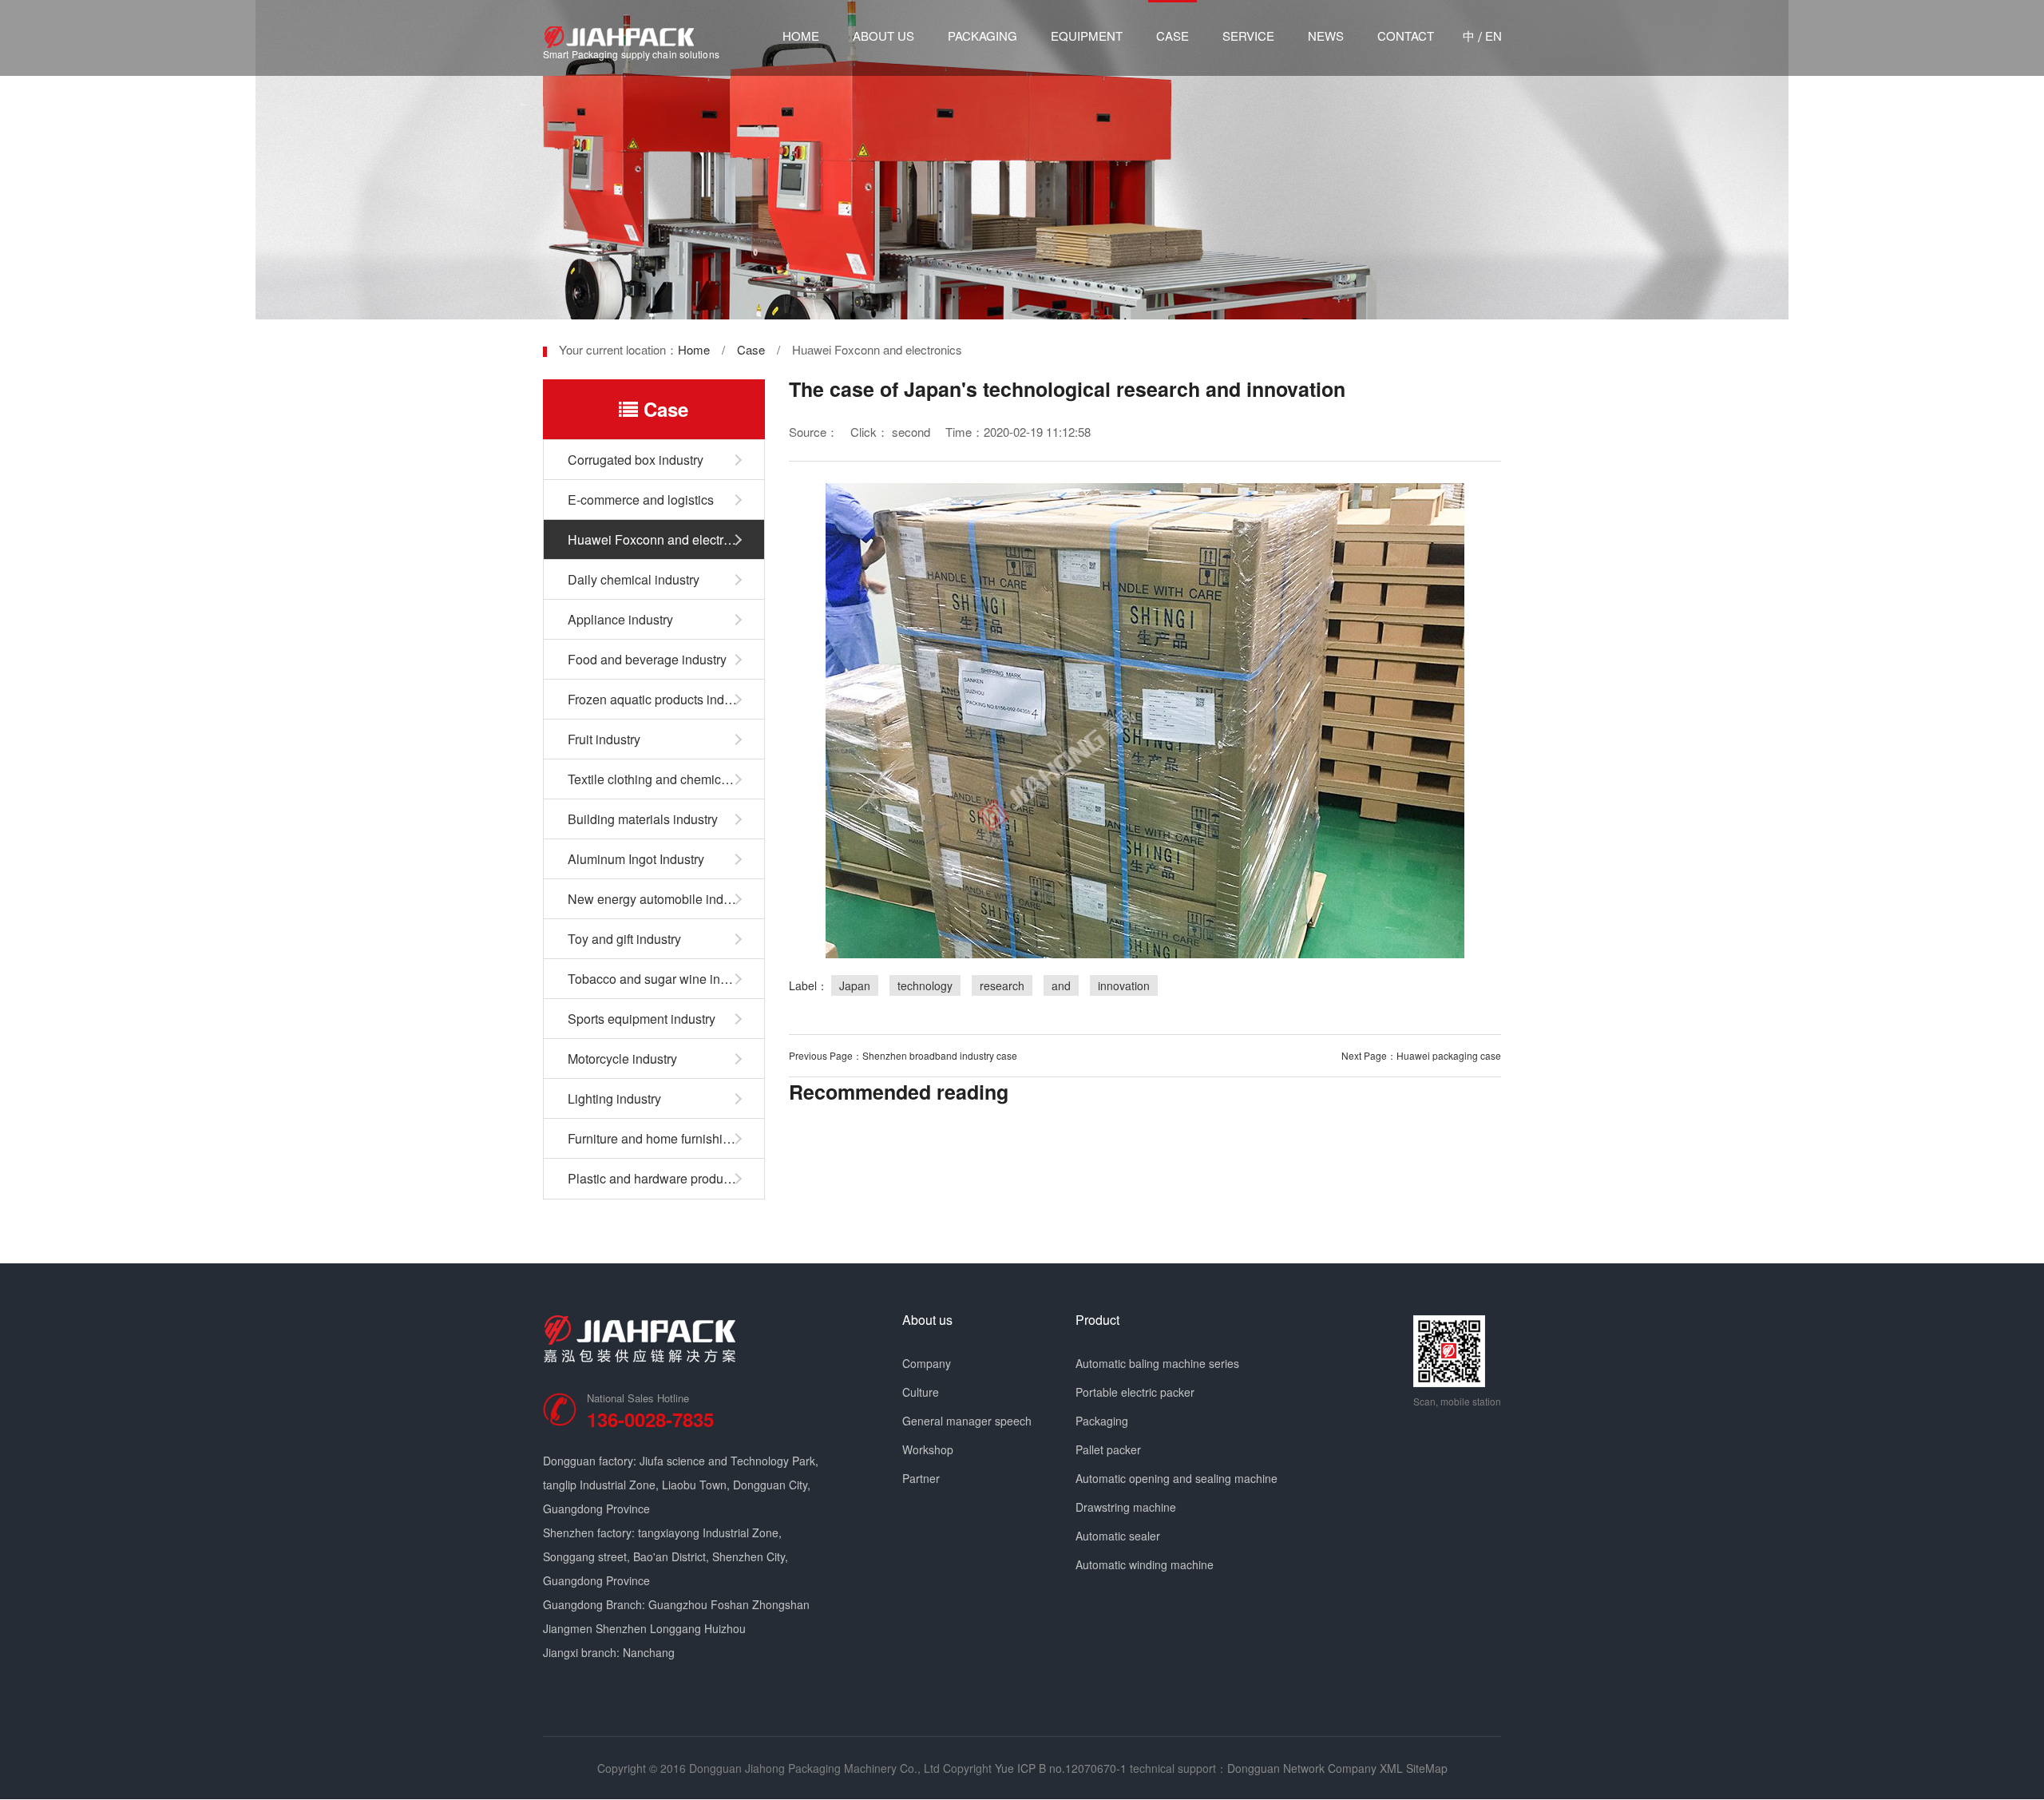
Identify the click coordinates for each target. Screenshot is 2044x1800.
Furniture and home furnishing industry (666, 1138)
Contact (1406, 36)
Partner (921, 1478)
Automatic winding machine (1145, 1564)
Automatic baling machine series (1157, 1363)
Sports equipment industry (642, 1019)
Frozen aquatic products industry (660, 699)
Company (927, 1363)
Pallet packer (1108, 1449)
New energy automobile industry (659, 899)
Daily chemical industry (634, 579)
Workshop (928, 1449)
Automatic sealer (1118, 1536)
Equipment (1087, 36)
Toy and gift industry (624, 939)
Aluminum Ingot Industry (636, 859)
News (1326, 36)
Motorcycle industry (622, 1059)
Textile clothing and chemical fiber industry (666, 779)
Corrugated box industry (636, 460)
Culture (921, 1392)
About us (883, 36)
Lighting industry (614, 1098)
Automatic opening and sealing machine (1176, 1478)
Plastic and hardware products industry (666, 1178)
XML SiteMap (1414, 1768)
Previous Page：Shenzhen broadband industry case (903, 1055)
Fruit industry (604, 739)
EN (1493, 36)
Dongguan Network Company (1302, 1768)
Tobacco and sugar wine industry (661, 979)
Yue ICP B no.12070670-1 (1061, 1768)
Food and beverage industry (647, 659)
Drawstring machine (1126, 1507)
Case (1173, 36)
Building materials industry (643, 819)
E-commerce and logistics (641, 500)
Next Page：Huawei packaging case (1421, 1056)
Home (801, 36)
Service (1248, 36)
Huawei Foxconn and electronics (661, 539)
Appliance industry (620, 619)
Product (1097, 1320)
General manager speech (967, 1421)
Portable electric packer (1135, 1392)
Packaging (982, 36)
